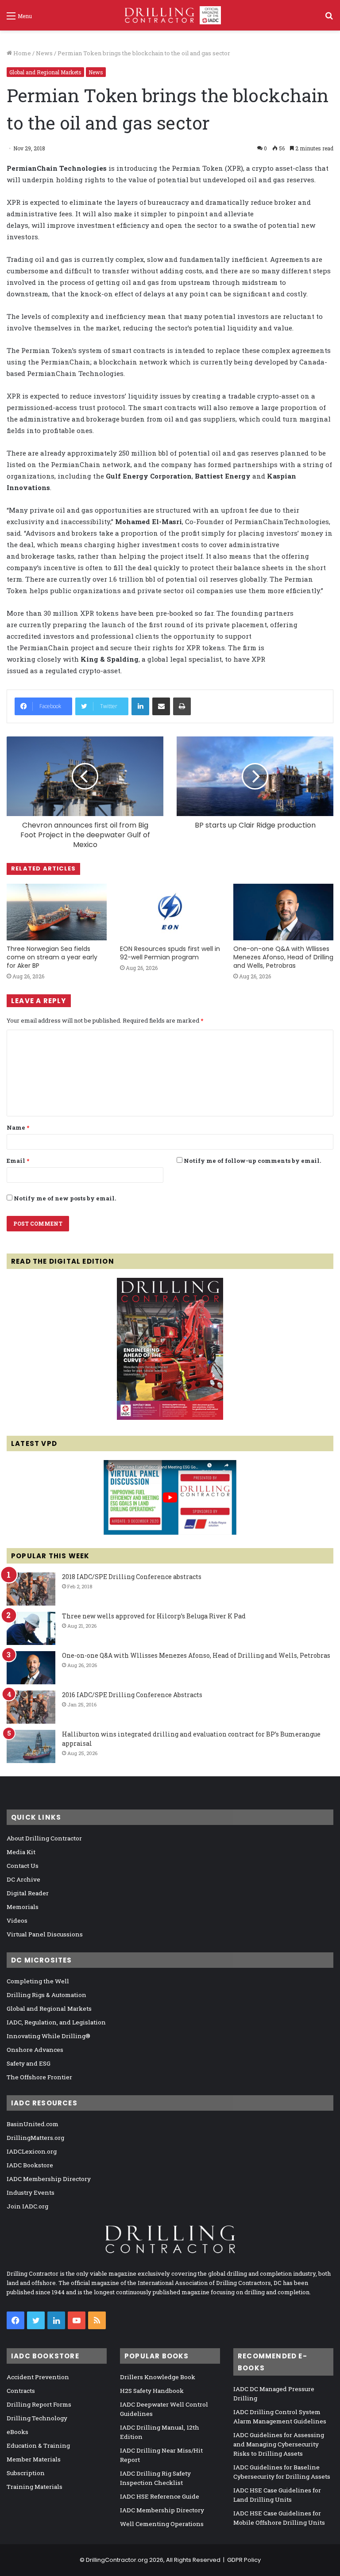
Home (21, 53)
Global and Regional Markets (45, 72)
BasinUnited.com (33, 2124)
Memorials (23, 1907)
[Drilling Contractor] (170, 15)
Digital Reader (28, 1893)
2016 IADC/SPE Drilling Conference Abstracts (132, 1695)
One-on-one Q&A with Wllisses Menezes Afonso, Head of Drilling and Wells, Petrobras (283, 957)
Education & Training (38, 2446)
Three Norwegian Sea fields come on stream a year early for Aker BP (52, 957)
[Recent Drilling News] (170, 1418)
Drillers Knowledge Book (158, 2377)
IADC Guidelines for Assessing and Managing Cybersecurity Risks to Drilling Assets (279, 2444)
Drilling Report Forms (39, 2404)
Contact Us (23, 1866)
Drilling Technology (37, 2418)
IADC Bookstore (30, 2165)
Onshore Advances (35, 2050)
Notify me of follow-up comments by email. (252, 1161)
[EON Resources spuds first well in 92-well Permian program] (170, 912)
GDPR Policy (244, 2560)
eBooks (17, 2432)
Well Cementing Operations (162, 2524)
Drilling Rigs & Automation (46, 1995)
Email (18, 1161)
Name (18, 1127)
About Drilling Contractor (44, 1838)
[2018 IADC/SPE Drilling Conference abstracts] (31, 1589)
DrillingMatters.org (35, 2138)
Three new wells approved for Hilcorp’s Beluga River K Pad (154, 1616)
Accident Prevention (38, 2377)
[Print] (182, 706)
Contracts (21, 2391)
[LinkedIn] (140, 706)
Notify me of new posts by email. (65, 1198)
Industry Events (31, 2193)
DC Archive (23, 1879)
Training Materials (35, 2487)
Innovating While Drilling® (48, 2036)
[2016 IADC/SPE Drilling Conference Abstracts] (31, 1707)
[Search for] (329, 19)
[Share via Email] (161, 706)
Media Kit (21, 1852)
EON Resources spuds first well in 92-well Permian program (170, 953)
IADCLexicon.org (32, 2151)
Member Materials (34, 2459)
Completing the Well (38, 1981)
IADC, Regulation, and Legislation (56, 2022)
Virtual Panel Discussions (45, 1934)
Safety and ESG (29, 2063)
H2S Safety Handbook (152, 2391)
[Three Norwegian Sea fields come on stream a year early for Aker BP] (57, 912)
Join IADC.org (27, 2206)
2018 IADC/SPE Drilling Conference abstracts (132, 1577)
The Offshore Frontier (39, 2077)
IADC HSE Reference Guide (160, 2496)
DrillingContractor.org (117, 2560)
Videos (17, 1920)
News (44, 53)
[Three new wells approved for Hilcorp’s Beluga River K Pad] (31, 1628)
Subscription (26, 2473)
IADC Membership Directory (49, 2179)
